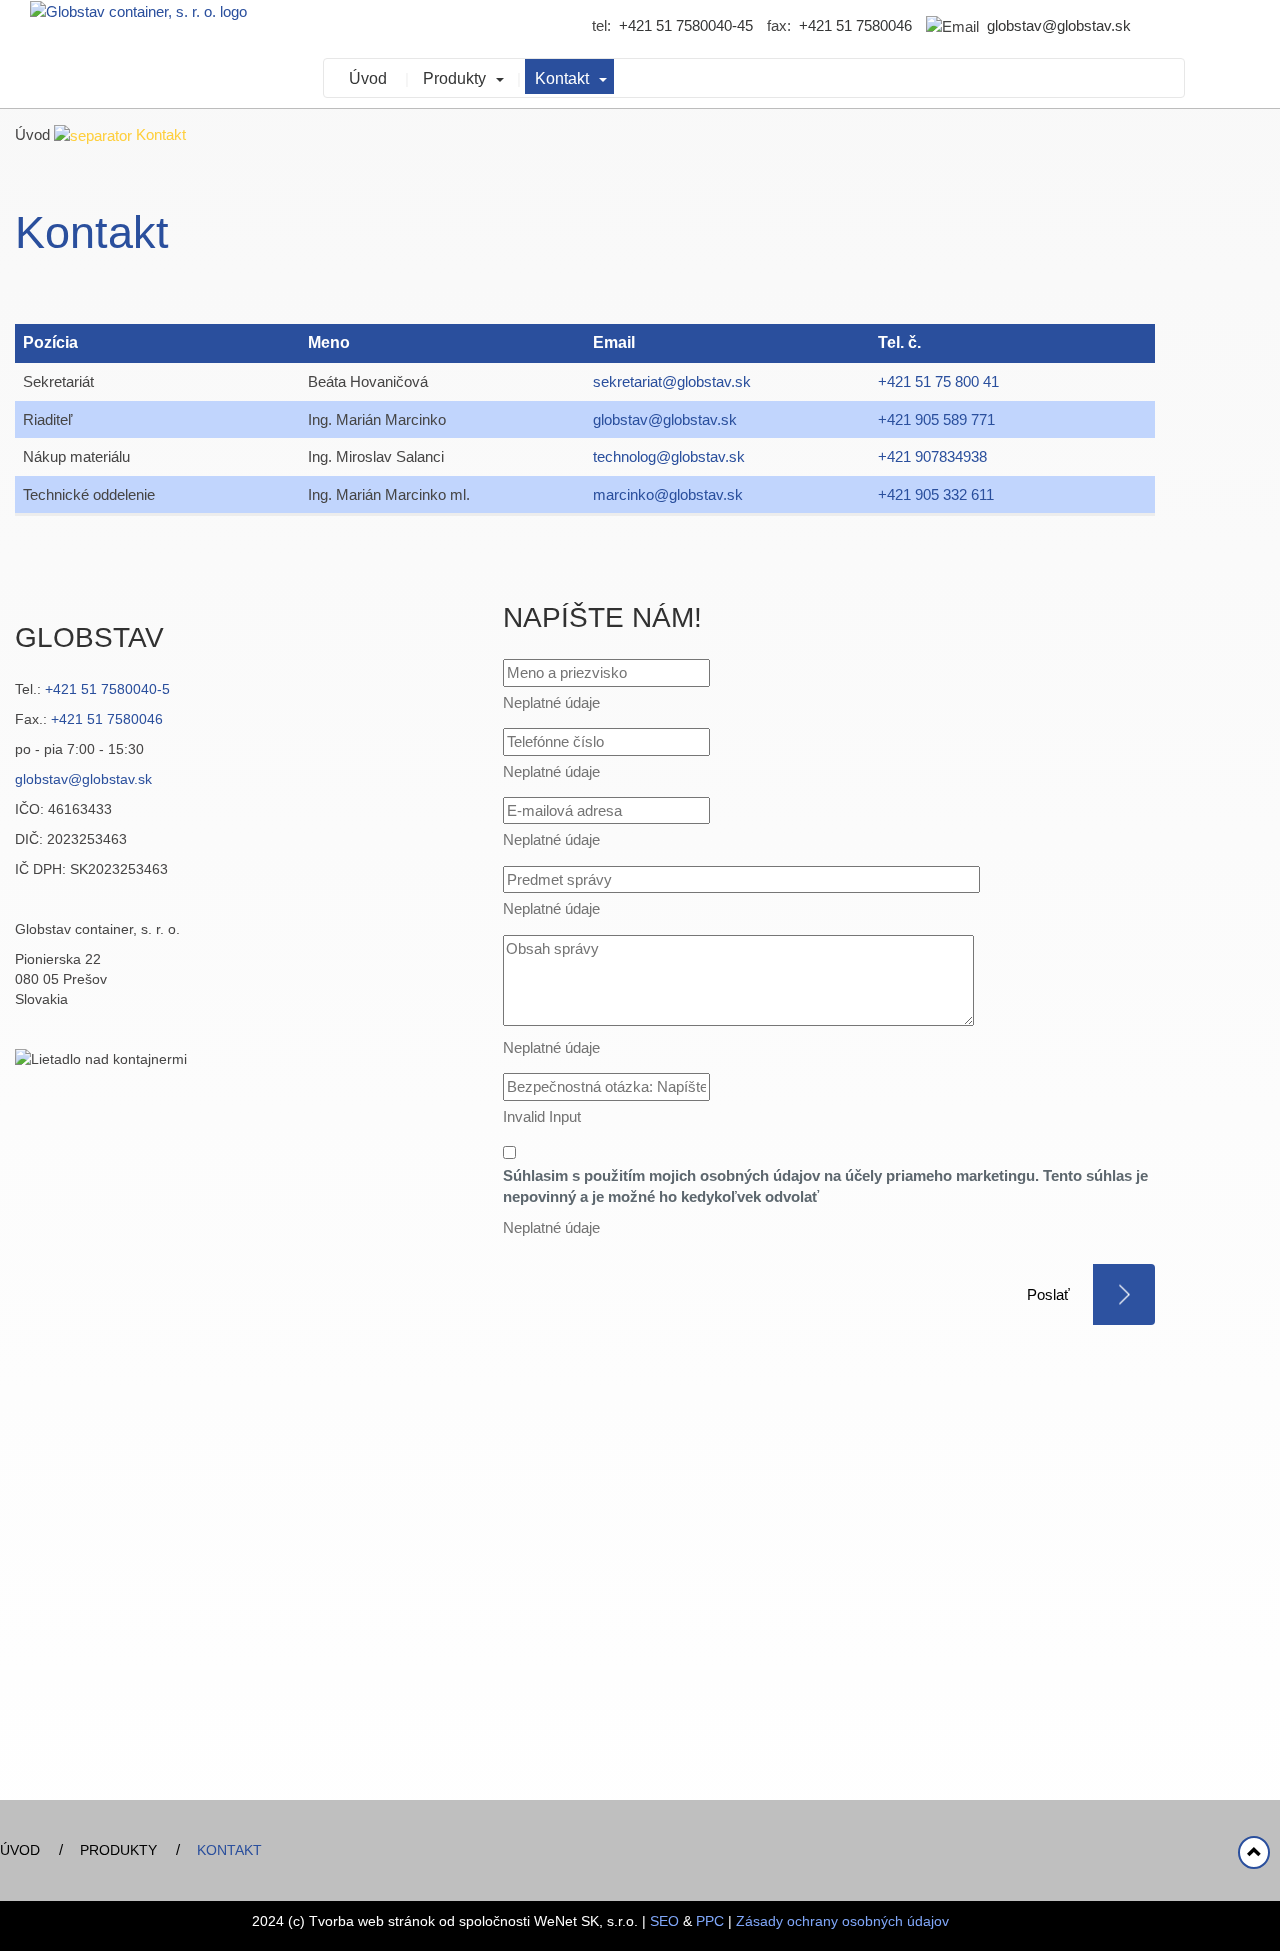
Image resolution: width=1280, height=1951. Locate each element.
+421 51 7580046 (855, 25)
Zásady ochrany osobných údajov (842, 1921)
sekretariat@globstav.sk (672, 381)
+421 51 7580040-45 (686, 25)
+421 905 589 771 (936, 419)
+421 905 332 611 (936, 494)
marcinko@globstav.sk (668, 494)
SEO (664, 1921)
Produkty (454, 78)
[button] (502, 76)
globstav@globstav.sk (1059, 25)
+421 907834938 (932, 456)
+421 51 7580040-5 (107, 689)
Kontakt (562, 78)
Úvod (368, 78)
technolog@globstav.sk (669, 456)
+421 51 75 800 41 (938, 381)
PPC (710, 1921)
